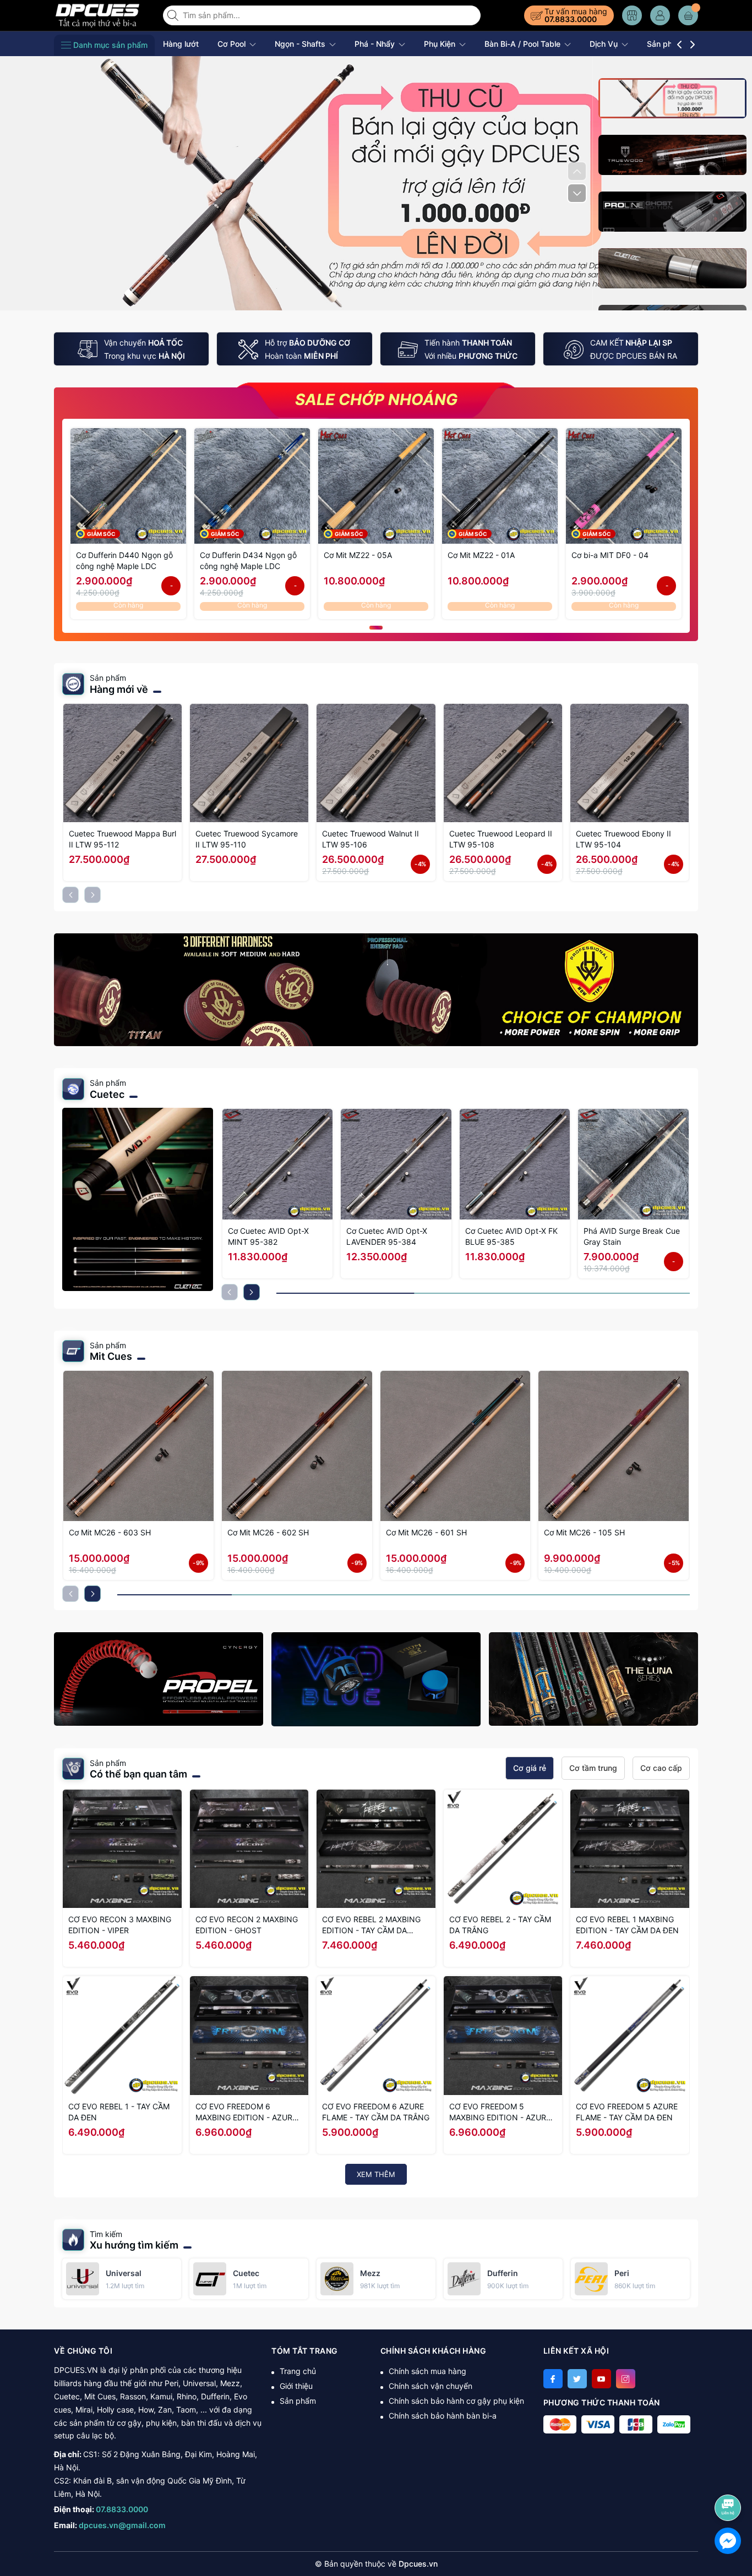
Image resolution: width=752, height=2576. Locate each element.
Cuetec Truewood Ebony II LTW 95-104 (623, 839)
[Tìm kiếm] (174, 15)
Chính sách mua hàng (427, 2371)
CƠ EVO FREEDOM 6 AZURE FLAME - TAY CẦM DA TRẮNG (376, 2112)
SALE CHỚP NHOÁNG (376, 400)
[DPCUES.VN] (105, 15)
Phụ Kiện (441, 44)
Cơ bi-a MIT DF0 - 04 (610, 555)
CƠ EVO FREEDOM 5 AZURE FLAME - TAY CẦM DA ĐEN (627, 2112)
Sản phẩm (298, 2401)
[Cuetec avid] (138, 1199)
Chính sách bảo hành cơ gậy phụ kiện (456, 2401)
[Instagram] (626, 2379)
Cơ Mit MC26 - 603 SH (110, 1532)
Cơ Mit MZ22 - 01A (481, 555)
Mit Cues (111, 1356)
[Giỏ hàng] (688, 15)
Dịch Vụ (605, 44)
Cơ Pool (233, 44)
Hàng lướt (181, 44)
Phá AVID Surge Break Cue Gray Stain (632, 1236)
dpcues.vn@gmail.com (122, 2525)
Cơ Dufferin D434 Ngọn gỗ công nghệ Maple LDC (248, 560)
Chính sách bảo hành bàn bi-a (443, 2416)
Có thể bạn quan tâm (138, 1774)
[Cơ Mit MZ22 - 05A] (376, 486)
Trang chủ (298, 2371)
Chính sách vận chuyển (431, 2386)
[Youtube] (601, 2379)
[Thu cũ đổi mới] (376, 182)
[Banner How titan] (376, 990)
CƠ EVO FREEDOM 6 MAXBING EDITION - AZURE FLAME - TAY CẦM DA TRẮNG (249, 2112)
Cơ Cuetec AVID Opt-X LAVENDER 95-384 (387, 1236)
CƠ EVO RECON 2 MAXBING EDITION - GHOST (247, 1925)
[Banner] (159, 1679)
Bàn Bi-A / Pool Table (524, 44)
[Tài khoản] (660, 15)
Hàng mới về (119, 689)
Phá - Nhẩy (376, 44)
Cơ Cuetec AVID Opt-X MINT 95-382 (268, 1236)
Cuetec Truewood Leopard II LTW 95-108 (501, 839)
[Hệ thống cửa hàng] (632, 15)
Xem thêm (376, 2174)
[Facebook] (553, 2379)
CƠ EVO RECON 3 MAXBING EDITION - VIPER (120, 1925)
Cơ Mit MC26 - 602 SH (268, 1532)
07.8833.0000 (571, 19)
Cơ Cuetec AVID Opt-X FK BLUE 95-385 (511, 1236)
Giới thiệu (296, 2386)
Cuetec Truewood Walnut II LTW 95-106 (370, 839)
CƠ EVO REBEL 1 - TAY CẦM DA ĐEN (119, 2112)
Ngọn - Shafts (301, 44)
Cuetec (107, 1094)
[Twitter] (577, 2379)
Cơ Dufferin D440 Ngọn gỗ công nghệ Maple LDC (124, 560)
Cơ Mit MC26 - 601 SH (426, 1532)
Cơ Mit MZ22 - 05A (358, 555)
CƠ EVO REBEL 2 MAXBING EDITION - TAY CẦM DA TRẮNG (371, 1925)
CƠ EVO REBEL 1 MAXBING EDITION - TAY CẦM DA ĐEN (627, 1925)
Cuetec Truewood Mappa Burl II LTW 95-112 (122, 839)
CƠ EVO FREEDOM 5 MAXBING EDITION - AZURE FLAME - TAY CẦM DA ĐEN (500, 2112)
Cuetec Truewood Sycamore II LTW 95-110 (247, 839)
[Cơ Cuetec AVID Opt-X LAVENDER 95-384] (396, 1164)
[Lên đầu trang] (730, 2478)
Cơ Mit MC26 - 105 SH (584, 1532)
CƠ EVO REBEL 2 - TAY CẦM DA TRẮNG (500, 1925)
